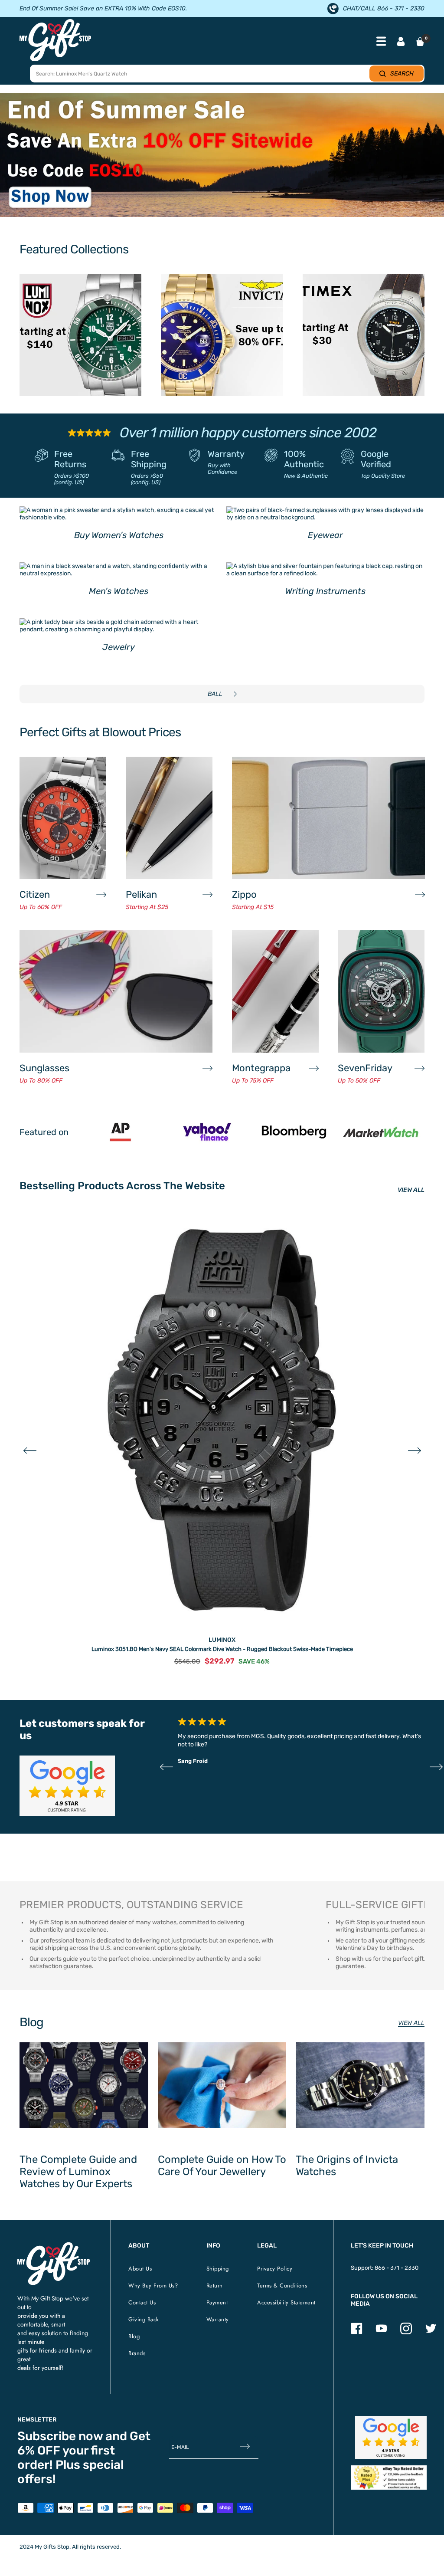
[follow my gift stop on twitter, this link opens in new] (431, 2332)
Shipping (218, 2269)
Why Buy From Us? (153, 2286)
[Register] (245, 2447)
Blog (134, 2336)
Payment (217, 2302)
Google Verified (376, 459)
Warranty (226, 454)
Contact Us (142, 2302)
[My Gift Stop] (54, 2246)
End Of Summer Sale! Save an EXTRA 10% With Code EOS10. (103, 8)
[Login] (401, 42)
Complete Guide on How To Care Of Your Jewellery (222, 2166)
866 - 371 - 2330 (397, 2268)
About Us (140, 2269)
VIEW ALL (411, 1190)
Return (215, 2286)
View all (411, 2023)
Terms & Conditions (282, 2286)
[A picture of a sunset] (222, 155)
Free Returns (70, 459)
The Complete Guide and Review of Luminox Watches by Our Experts (78, 2172)
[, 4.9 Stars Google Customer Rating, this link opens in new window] (391, 2437)
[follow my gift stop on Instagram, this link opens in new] (406, 2332)
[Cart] (420, 42)
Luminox (222, 1640)
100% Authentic (304, 459)
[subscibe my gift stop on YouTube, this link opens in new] (381, 2332)
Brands (137, 2353)
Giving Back (144, 2319)
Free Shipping (149, 459)
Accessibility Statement (286, 2302)
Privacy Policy (275, 2269)
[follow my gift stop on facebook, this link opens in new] (357, 2332)
